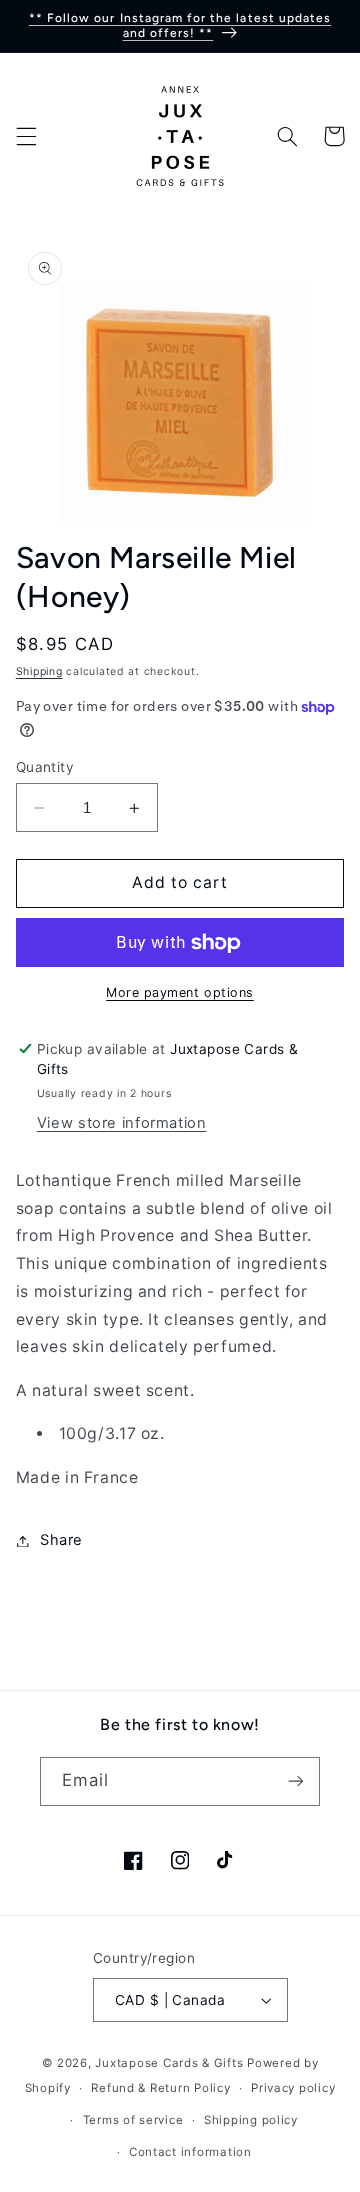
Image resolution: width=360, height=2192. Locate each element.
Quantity (45, 767)
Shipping (39, 671)
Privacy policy (293, 2088)
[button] (26, 136)
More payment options (180, 992)
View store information (122, 1123)
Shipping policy (251, 2120)
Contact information (190, 2152)
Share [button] (61, 1540)
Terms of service (133, 2120)
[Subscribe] (296, 1781)
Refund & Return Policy (160, 2088)
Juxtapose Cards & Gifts (169, 2063)
